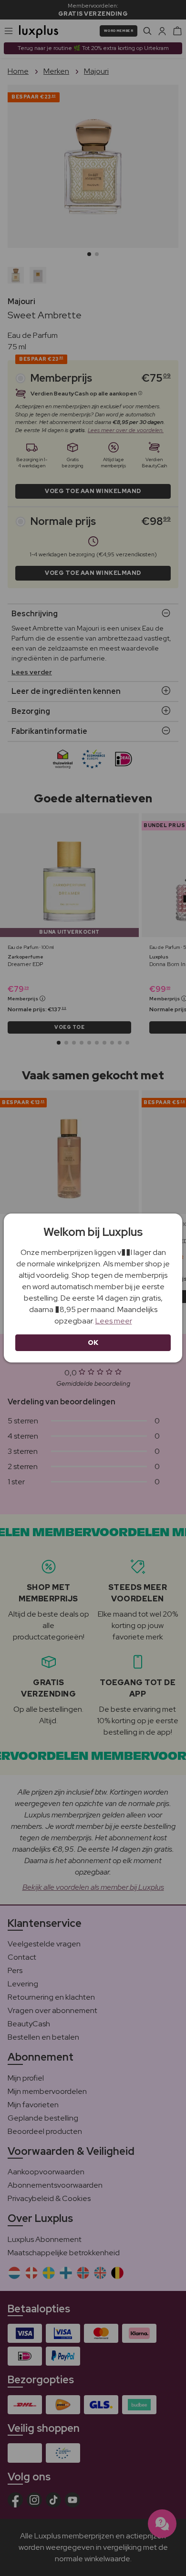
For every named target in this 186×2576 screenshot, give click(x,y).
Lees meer (114, 1321)
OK (93, 1342)
